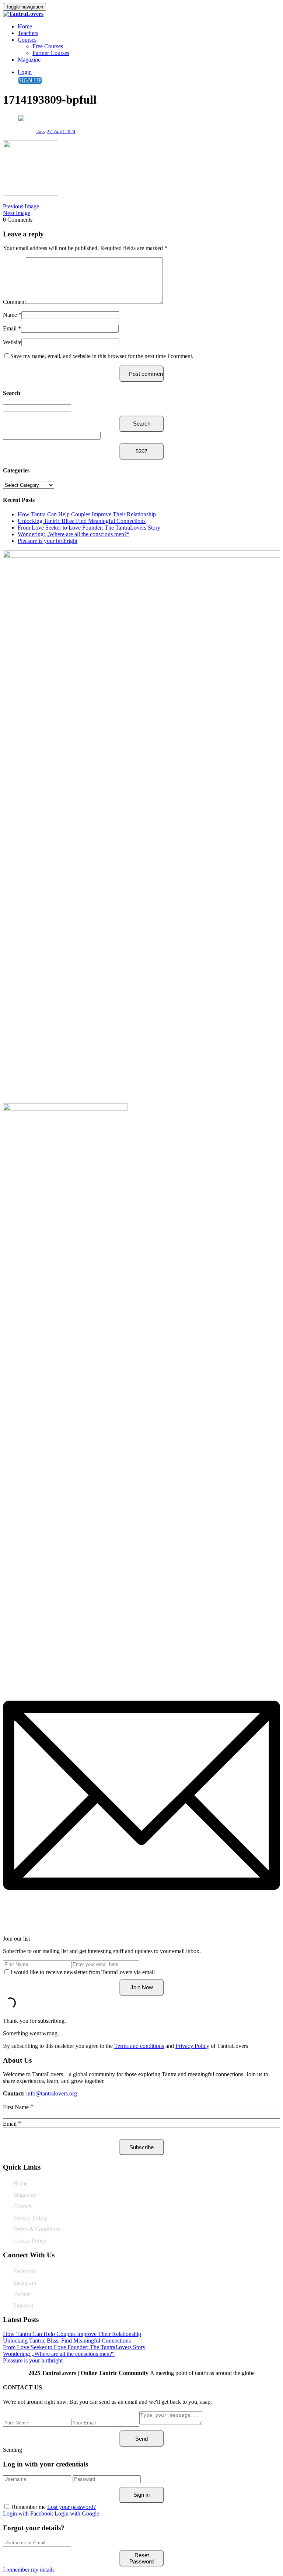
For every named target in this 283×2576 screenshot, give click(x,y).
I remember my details (29, 2570)
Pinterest (23, 2305)
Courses (27, 40)
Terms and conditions (139, 2046)
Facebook (25, 2271)
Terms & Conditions (37, 2229)
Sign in (141, 2495)
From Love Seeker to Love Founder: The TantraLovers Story (89, 528)
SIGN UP (30, 80)
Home (25, 26)
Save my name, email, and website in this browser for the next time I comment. (102, 356)
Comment (14, 302)
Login (25, 72)
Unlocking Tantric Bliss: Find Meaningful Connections (82, 521)
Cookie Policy (30, 2241)
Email (10, 328)
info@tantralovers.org (52, 2093)
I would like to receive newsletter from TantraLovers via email (83, 1972)
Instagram (25, 2283)
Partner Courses (51, 53)
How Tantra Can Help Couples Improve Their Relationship (87, 514)
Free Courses (48, 46)
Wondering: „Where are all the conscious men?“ (74, 534)
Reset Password (141, 2558)
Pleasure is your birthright (48, 541)
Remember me (29, 2507)
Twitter (22, 2294)
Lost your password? (71, 2507)
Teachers (28, 33)
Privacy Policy (192, 2046)
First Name (18, 2107)
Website (12, 342)
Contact (22, 2206)
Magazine (29, 60)
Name (10, 315)
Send (141, 2439)
